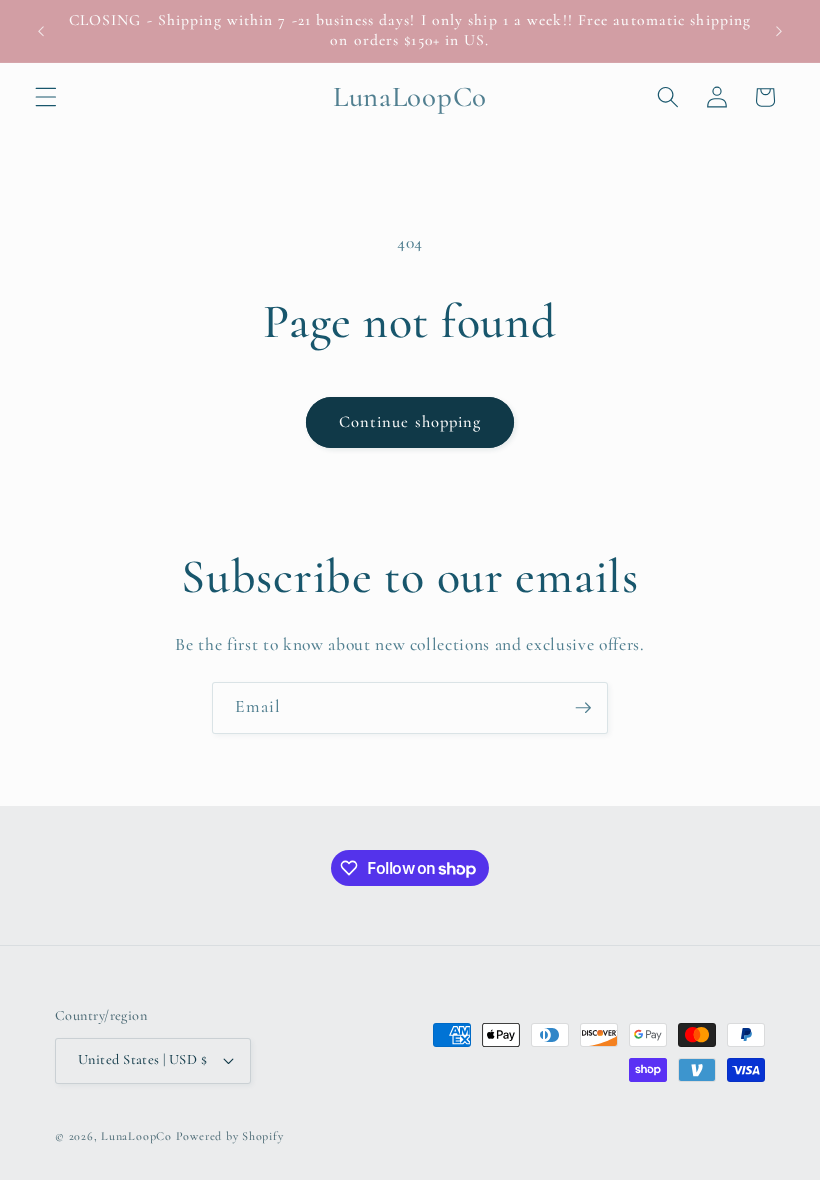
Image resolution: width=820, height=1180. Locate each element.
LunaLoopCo (136, 1136)
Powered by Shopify (230, 1136)
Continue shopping (410, 422)
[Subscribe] (583, 708)
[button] (46, 97)
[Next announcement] (779, 31)
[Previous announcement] (41, 31)
